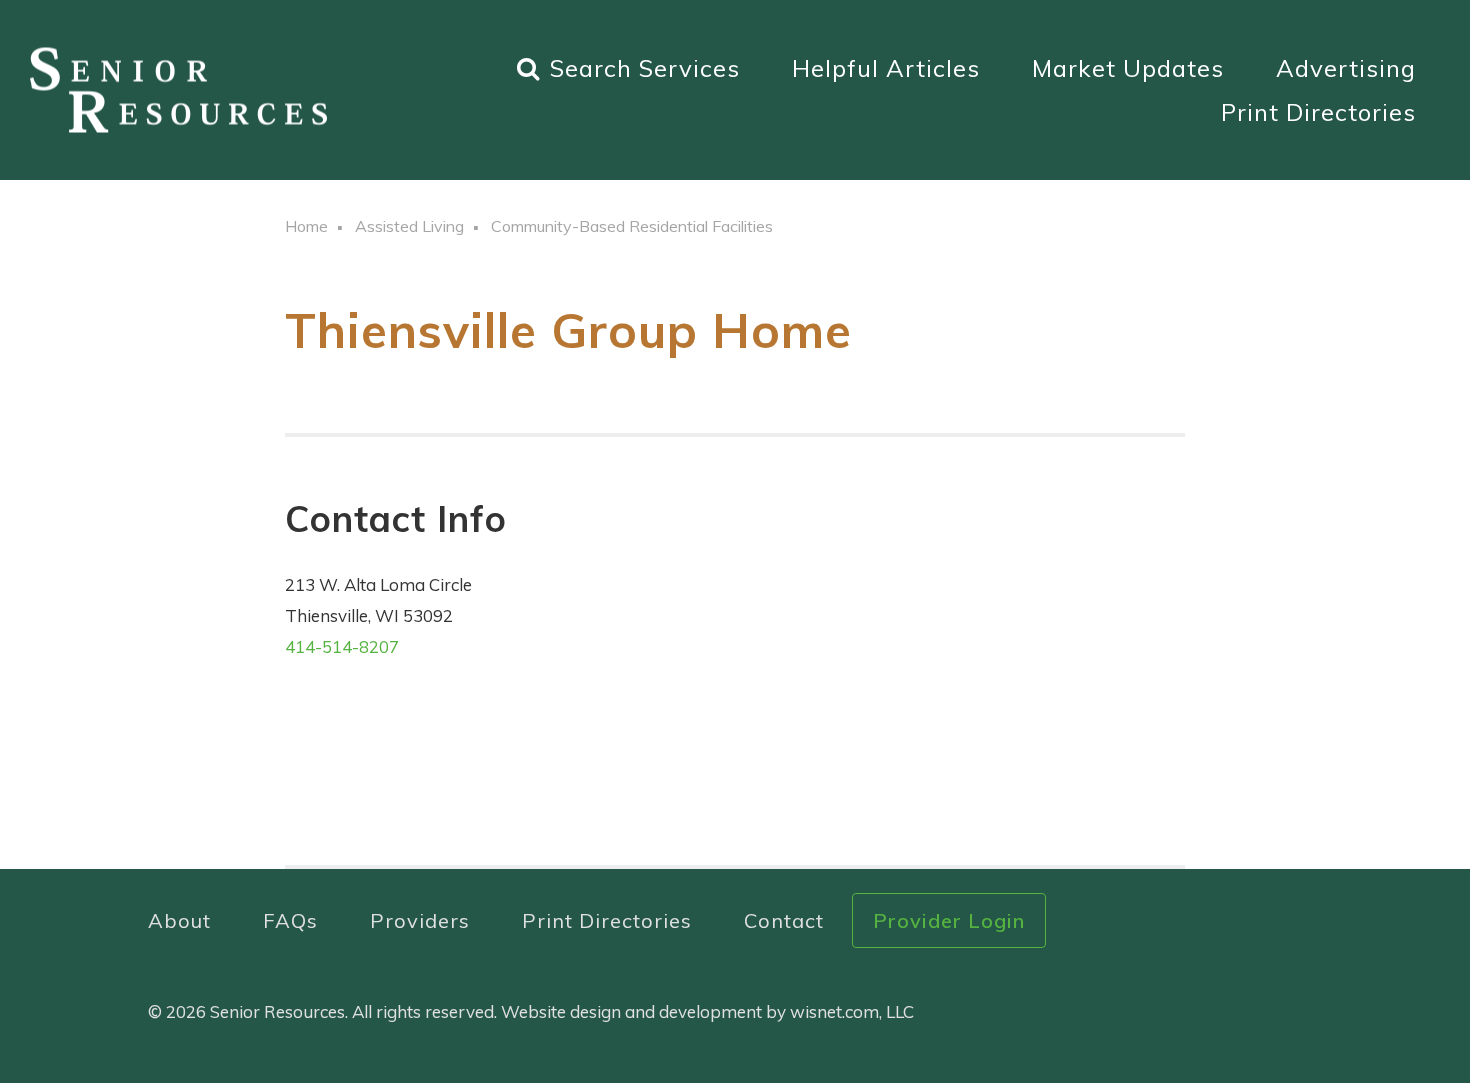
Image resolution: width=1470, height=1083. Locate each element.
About (179, 920)
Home (306, 226)
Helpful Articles (886, 68)
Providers (420, 920)
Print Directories (1318, 112)
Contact (784, 920)
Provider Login (949, 920)
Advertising (1346, 68)
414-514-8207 (342, 646)
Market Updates (1128, 68)
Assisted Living (409, 226)
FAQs (290, 920)
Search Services (645, 68)
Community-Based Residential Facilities (632, 226)
